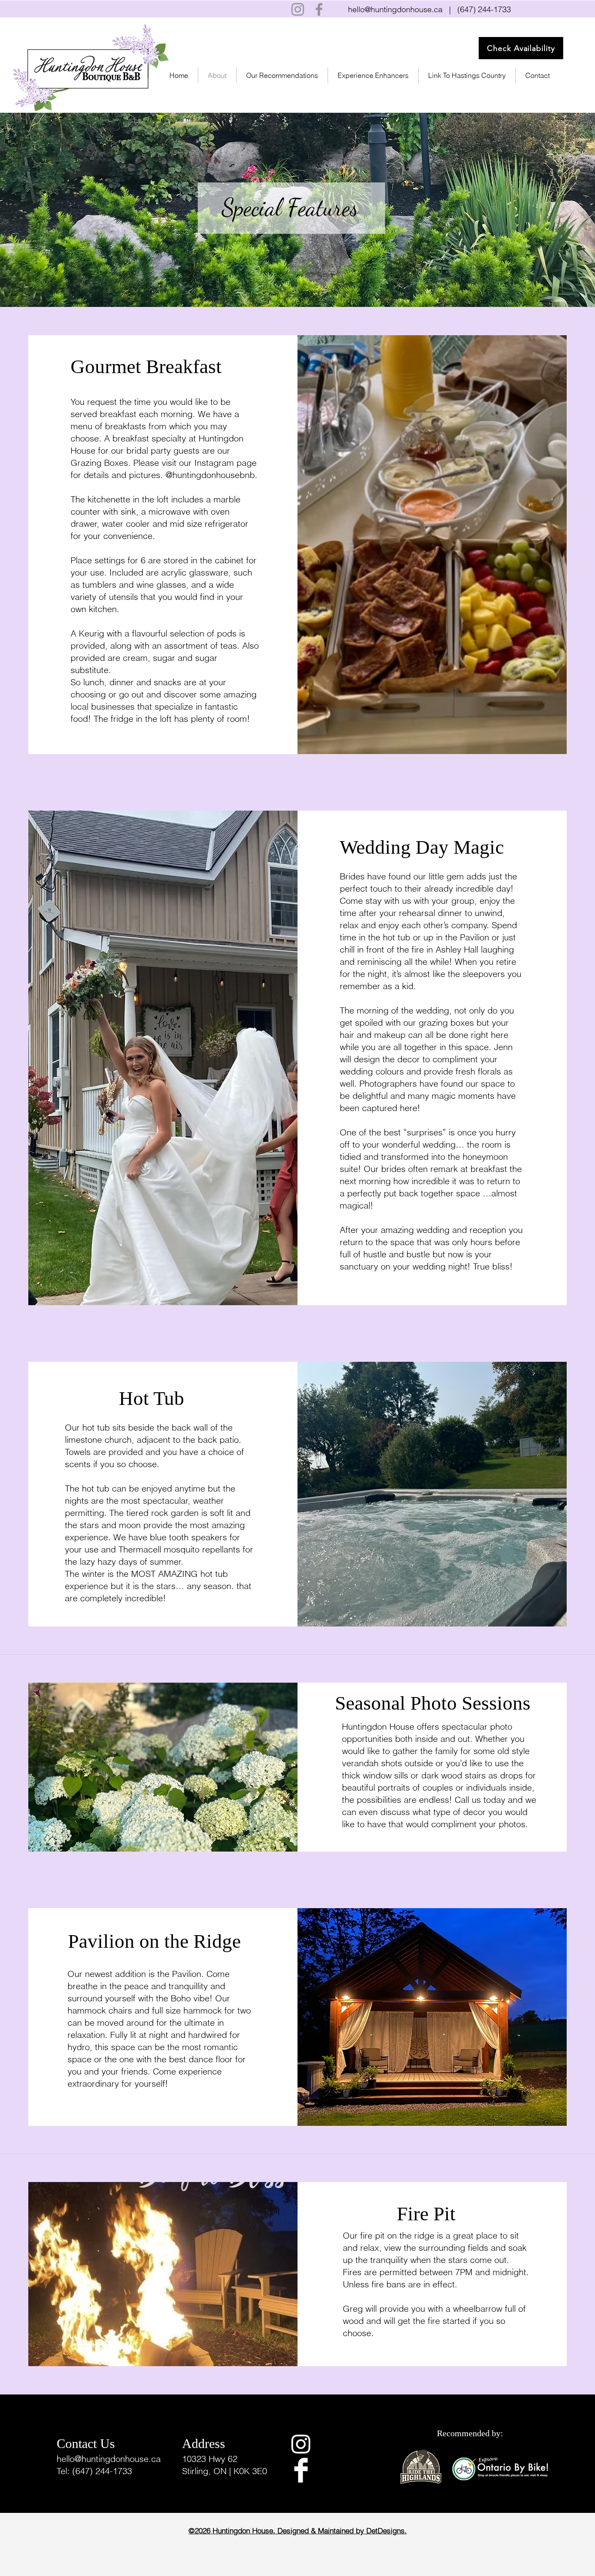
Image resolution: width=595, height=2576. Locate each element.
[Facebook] (319, 9)
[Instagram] (298, 9)
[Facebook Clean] (301, 2470)
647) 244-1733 (485, 9)
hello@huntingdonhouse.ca (395, 9)
